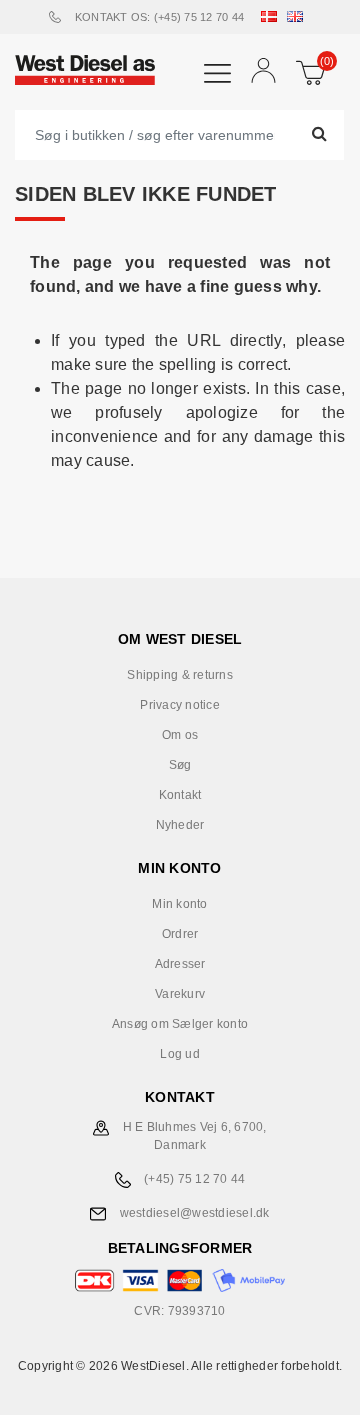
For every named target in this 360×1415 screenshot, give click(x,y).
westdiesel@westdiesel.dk (195, 1213)
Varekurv (180, 994)
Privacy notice (180, 705)
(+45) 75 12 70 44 (194, 1179)
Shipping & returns (180, 675)
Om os (180, 735)
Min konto (179, 904)
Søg (180, 765)
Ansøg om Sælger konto (180, 1024)
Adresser (180, 964)
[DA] (273, 17)
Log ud (180, 1054)
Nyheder (180, 825)
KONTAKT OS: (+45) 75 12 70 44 (159, 17)
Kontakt (180, 795)
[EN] (299, 17)
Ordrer (180, 934)
